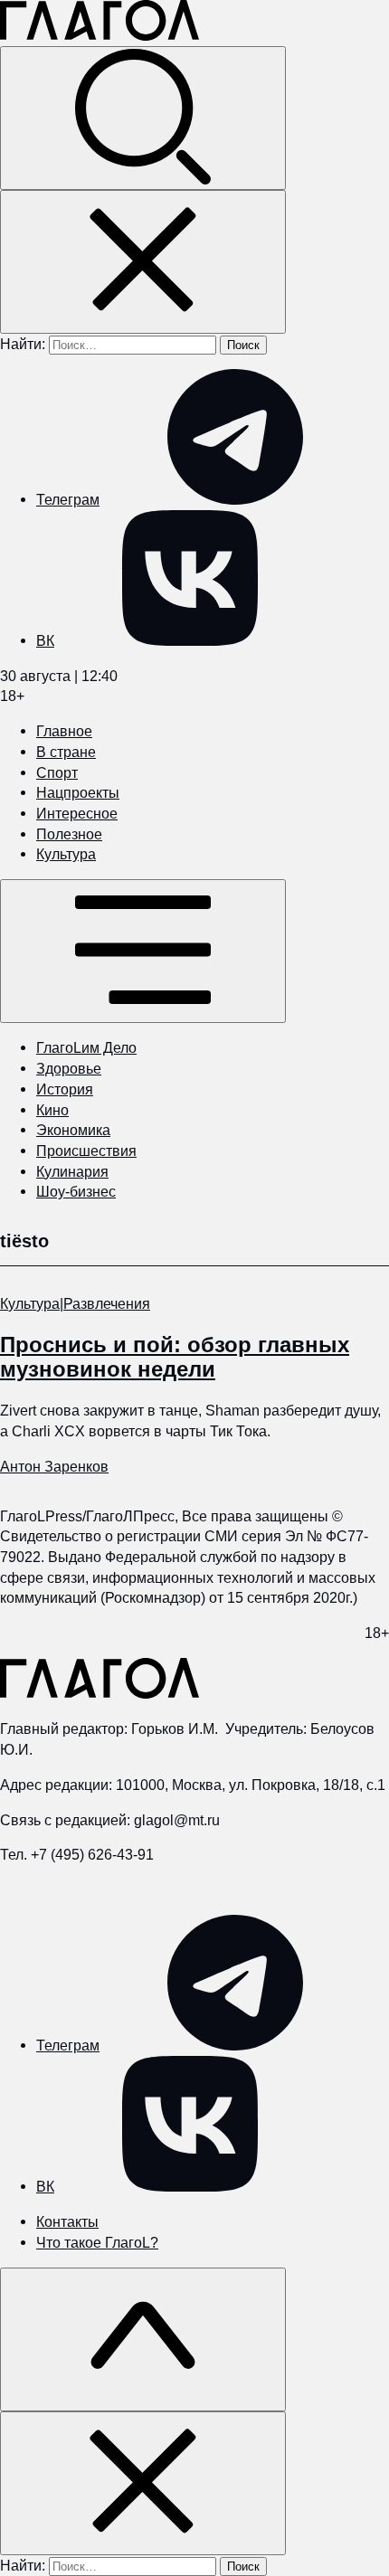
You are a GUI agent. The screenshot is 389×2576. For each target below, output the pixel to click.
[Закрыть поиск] (143, 262)
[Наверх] (143, 2339)
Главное (64, 731)
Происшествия (86, 1151)
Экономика (73, 1130)
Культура (66, 854)
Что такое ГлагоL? (97, 2242)
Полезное (69, 834)
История (65, 1089)
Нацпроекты (78, 792)
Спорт (57, 772)
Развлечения (107, 1303)
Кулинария (72, 1171)
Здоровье (69, 1068)
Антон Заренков (54, 1466)
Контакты (67, 2221)
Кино (52, 1110)
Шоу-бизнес (76, 1191)
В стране (66, 752)
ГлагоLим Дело (86, 1047)
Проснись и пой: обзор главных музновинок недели (175, 1357)
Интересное (77, 813)
